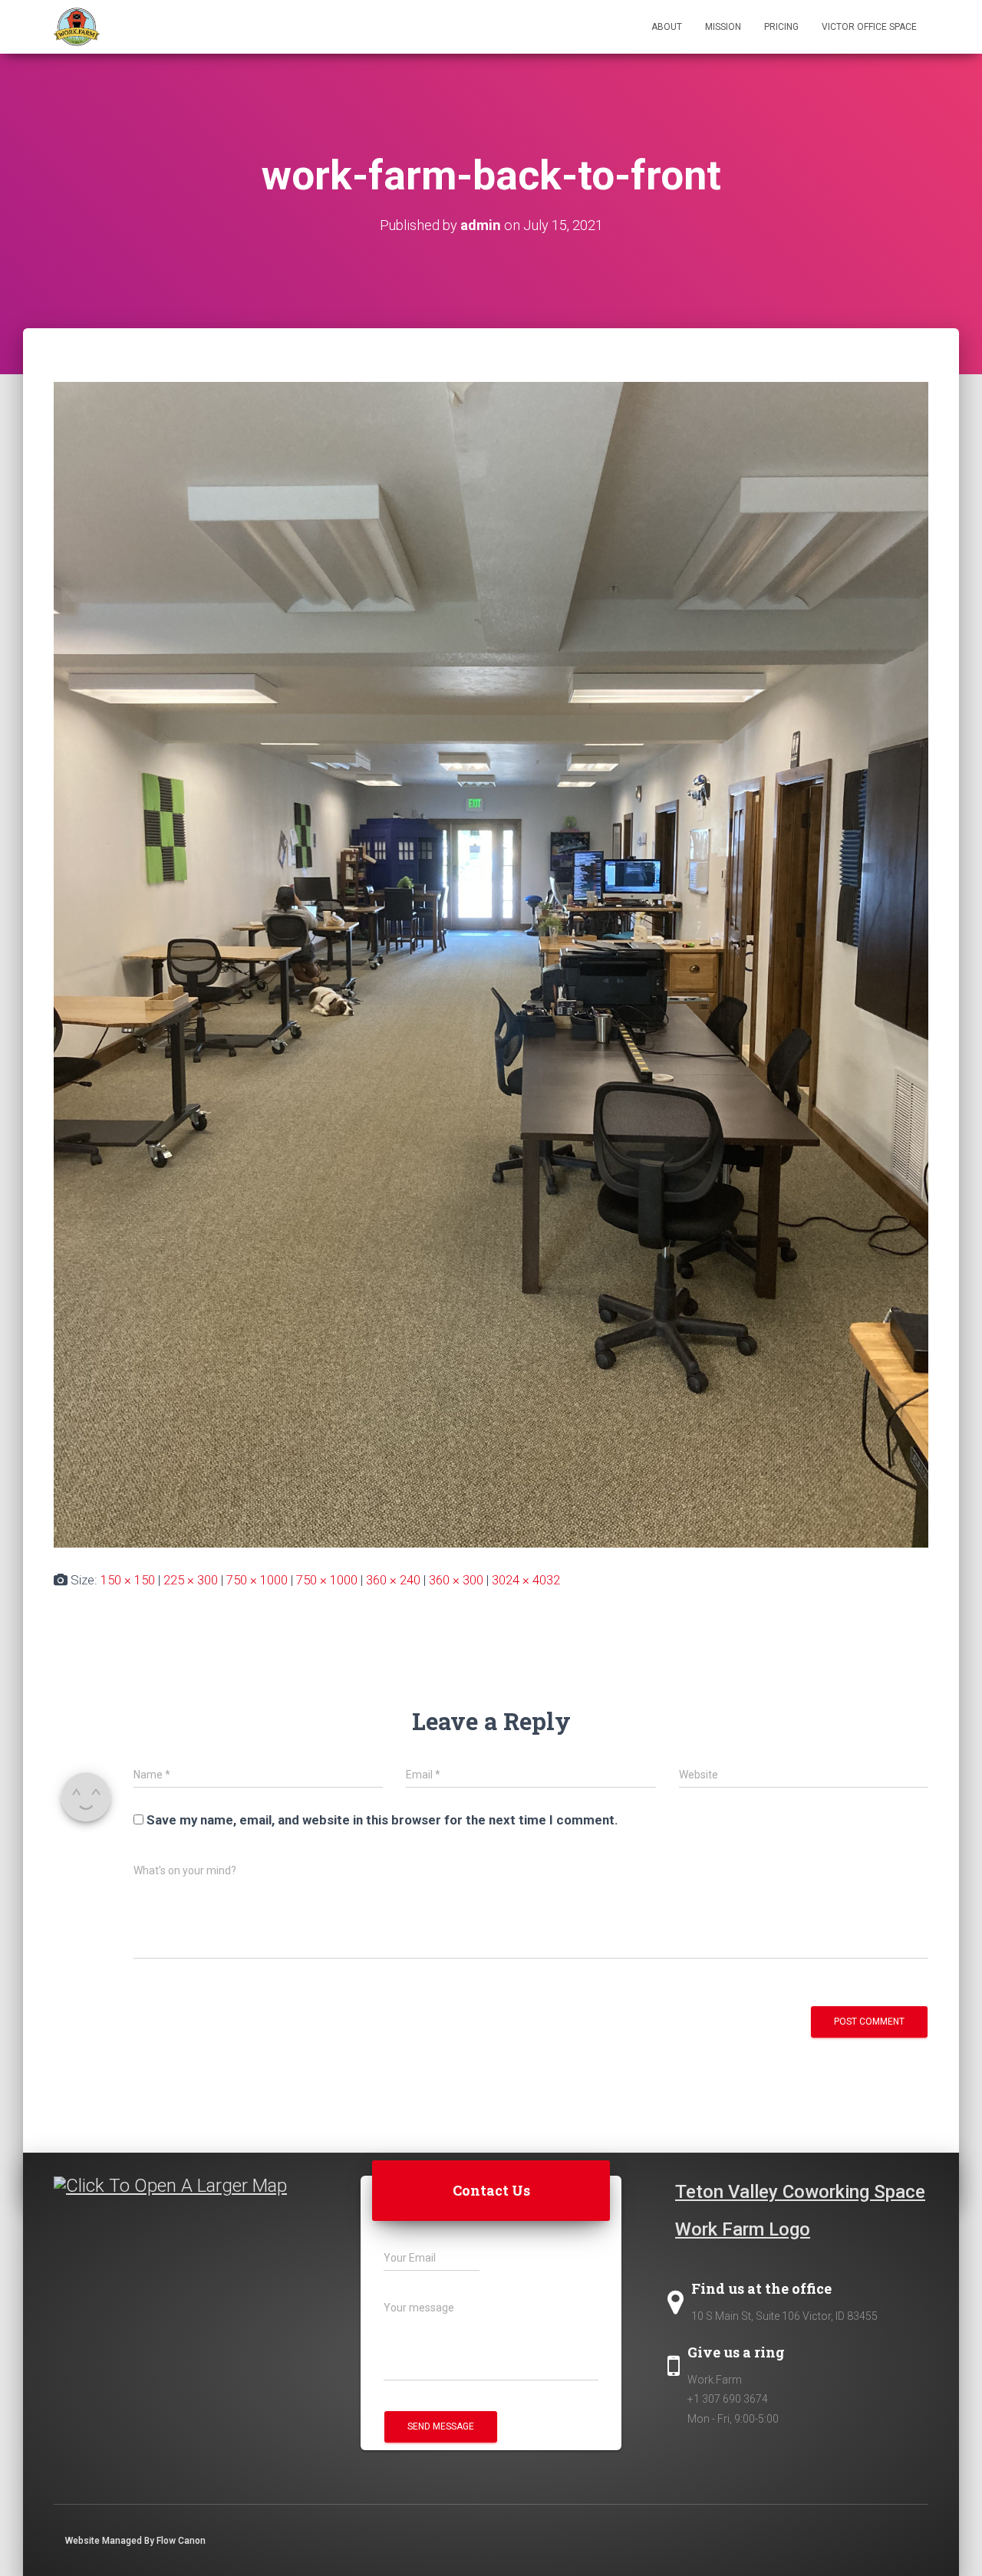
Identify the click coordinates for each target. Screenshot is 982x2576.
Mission (723, 27)
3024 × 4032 (526, 1580)
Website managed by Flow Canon (135, 2541)
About (667, 27)
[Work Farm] (77, 27)
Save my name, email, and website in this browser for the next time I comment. (382, 1820)
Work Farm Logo (743, 2229)
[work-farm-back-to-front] (491, 963)
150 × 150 (128, 1580)
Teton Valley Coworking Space (800, 2192)
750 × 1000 (257, 1580)
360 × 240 (393, 1580)
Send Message (441, 2426)
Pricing (781, 27)
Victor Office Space (869, 27)
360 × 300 (456, 1580)
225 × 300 (191, 1580)
